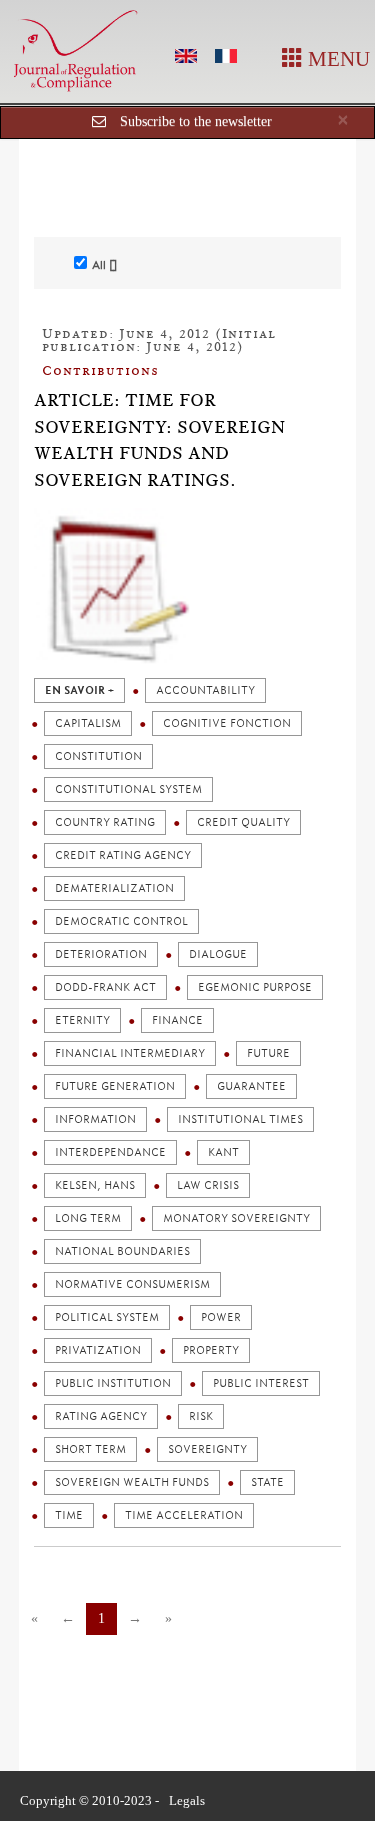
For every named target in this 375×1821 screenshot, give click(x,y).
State (267, 1482)
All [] (104, 265)
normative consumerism (132, 1284)
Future (268, 1053)
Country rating (105, 822)
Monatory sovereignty (236, 1218)
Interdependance (110, 1152)
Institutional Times (240, 1119)
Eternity (82, 1020)
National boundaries (122, 1251)
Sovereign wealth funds (132, 1482)
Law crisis (208, 1185)
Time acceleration (184, 1515)
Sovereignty (207, 1449)
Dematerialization (114, 888)
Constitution (98, 756)
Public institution (113, 1383)
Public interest (261, 1383)
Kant (223, 1152)
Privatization (98, 1350)
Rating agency (101, 1416)
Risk (201, 1416)
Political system (107, 1317)
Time (69, 1515)
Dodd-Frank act (105, 987)
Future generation (115, 1086)
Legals (187, 1800)
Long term (88, 1218)
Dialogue (218, 954)
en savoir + (79, 690)
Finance (177, 1020)
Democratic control (121, 921)
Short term (90, 1449)
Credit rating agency (123, 855)
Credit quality (243, 822)
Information (95, 1119)
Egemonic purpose (255, 987)
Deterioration (101, 954)
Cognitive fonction (227, 723)
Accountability (205, 690)
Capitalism (88, 723)
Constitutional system (128, 789)
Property (211, 1350)
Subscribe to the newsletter (196, 121)
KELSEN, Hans (95, 1185)
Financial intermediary (130, 1053)
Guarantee (251, 1086)
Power (221, 1317)
